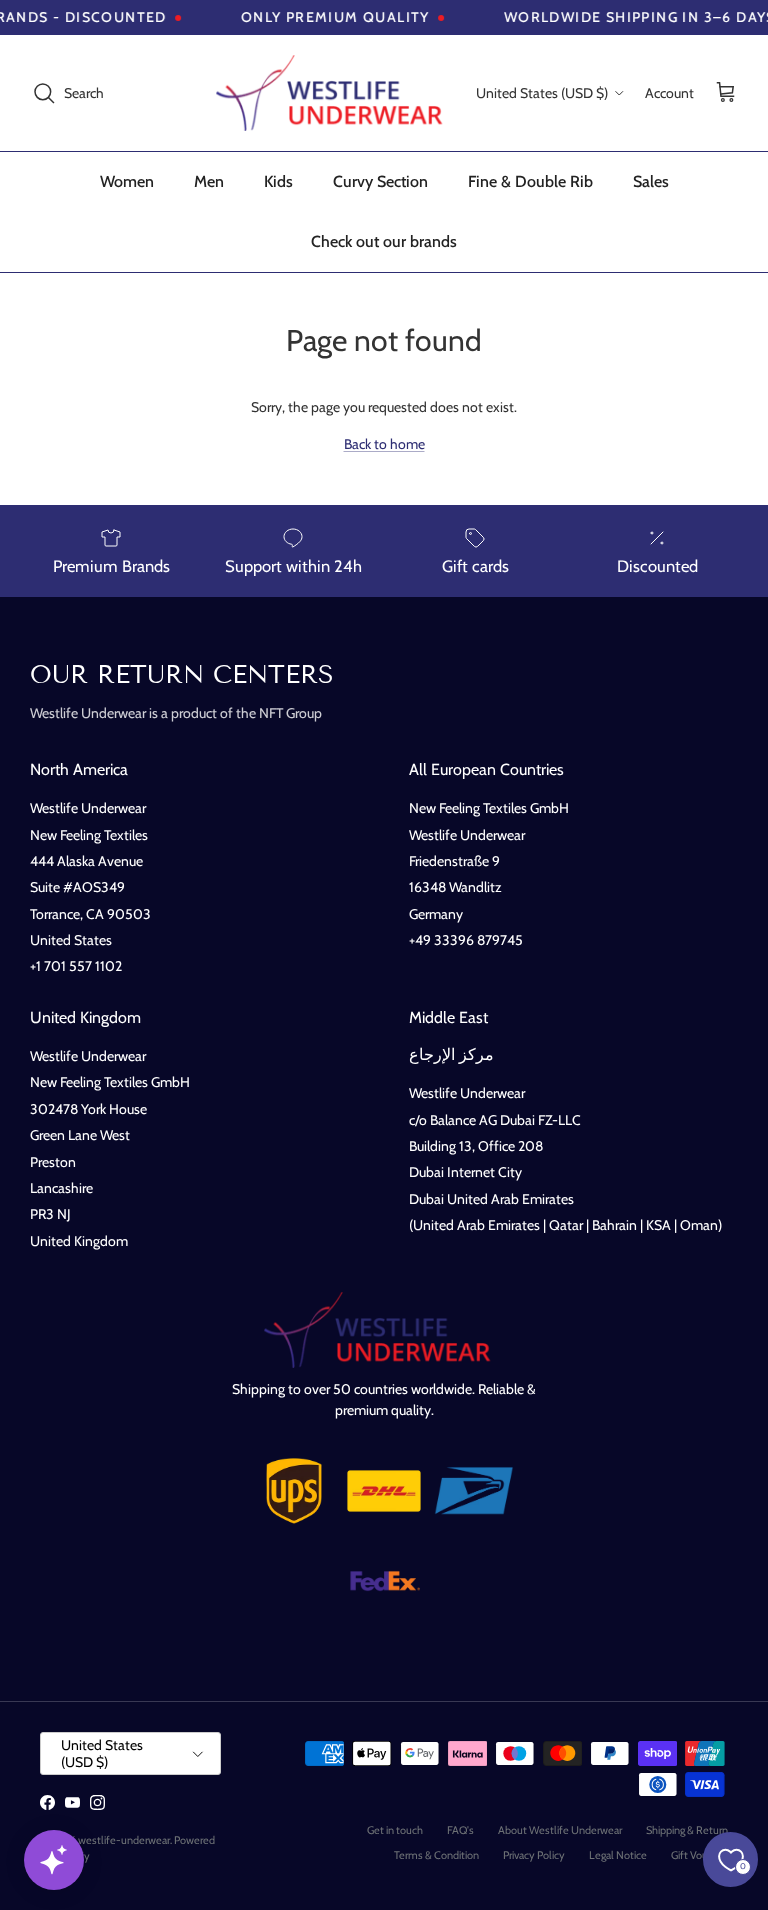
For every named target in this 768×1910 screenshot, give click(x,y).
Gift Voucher (699, 1855)
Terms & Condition (436, 1855)
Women (127, 181)
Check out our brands (384, 241)
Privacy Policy (534, 1855)
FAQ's (460, 1830)
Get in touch (395, 1830)
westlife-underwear (124, 1840)
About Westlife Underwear (560, 1830)
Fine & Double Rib (530, 181)
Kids (278, 181)
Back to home (384, 444)
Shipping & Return (687, 1830)
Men (209, 181)
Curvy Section (380, 181)
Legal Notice (618, 1855)
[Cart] (726, 93)
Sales (651, 181)
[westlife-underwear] (336, 93)
